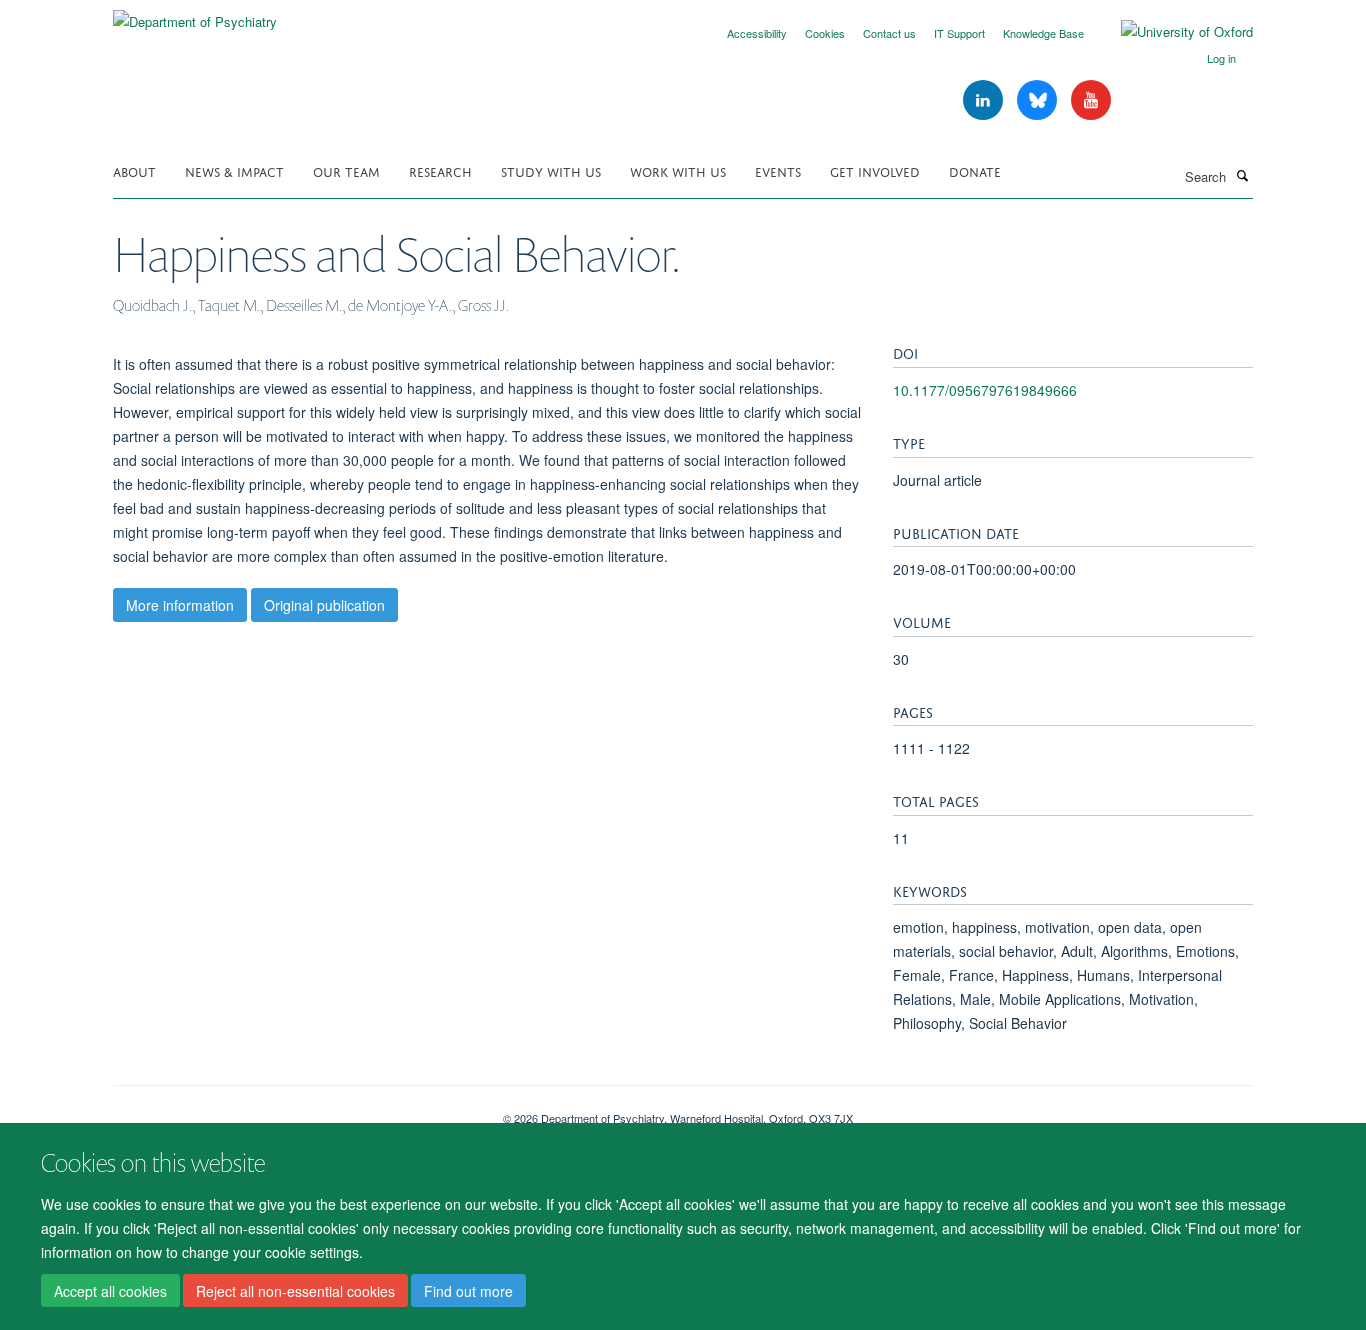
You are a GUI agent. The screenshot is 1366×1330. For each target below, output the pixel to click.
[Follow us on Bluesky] (1039, 100)
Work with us (678, 170)
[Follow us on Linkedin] (985, 100)
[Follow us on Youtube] (1091, 100)
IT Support (959, 33)
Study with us (551, 170)
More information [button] (180, 605)
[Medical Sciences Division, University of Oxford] (293, 1111)
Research (440, 170)
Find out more (468, 1291)
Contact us (889, 33)
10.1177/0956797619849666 (985, 390)
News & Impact (234, 170)
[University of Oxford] (1172, 32)
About (134, 170)
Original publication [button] (324, 605)
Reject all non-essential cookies (295, 1291)
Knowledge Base (1043, 33)
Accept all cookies (110, 1291)
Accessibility (757, 33)
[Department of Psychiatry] (195, 14)
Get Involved (875, 170)
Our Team (346, 170)
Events (778, 170)
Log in (1221, 58)
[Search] (1242, 175)
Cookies (825, 33)
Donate (975, 170)
